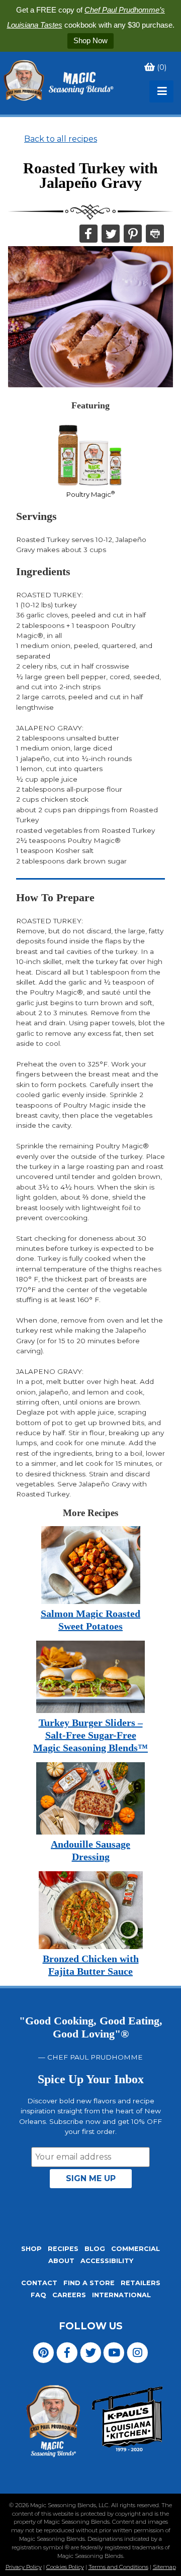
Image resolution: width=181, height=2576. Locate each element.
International (121, 2295)
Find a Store (89, 2283)
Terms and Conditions (118, 2567)
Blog (95, 2249)
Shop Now (90, 40)
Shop (31, 2249)
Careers (69, 2295)
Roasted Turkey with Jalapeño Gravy (90, 176)
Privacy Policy (24, 2567)
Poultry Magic (90, 494)
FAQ (38, 2295)
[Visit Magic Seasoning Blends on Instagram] (138, 2352)
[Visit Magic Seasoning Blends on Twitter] (91, 2352)
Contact (39, 2283)
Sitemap (164, 2567)
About (61, 2261)
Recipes (63, 2249)
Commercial (135, 2249)
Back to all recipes (61, 139)
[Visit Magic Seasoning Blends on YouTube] (114, 2352)
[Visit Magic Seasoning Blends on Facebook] (67, 2352)
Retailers (141, 2283)
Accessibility (107, 2261)
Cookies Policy (65, 2567)
